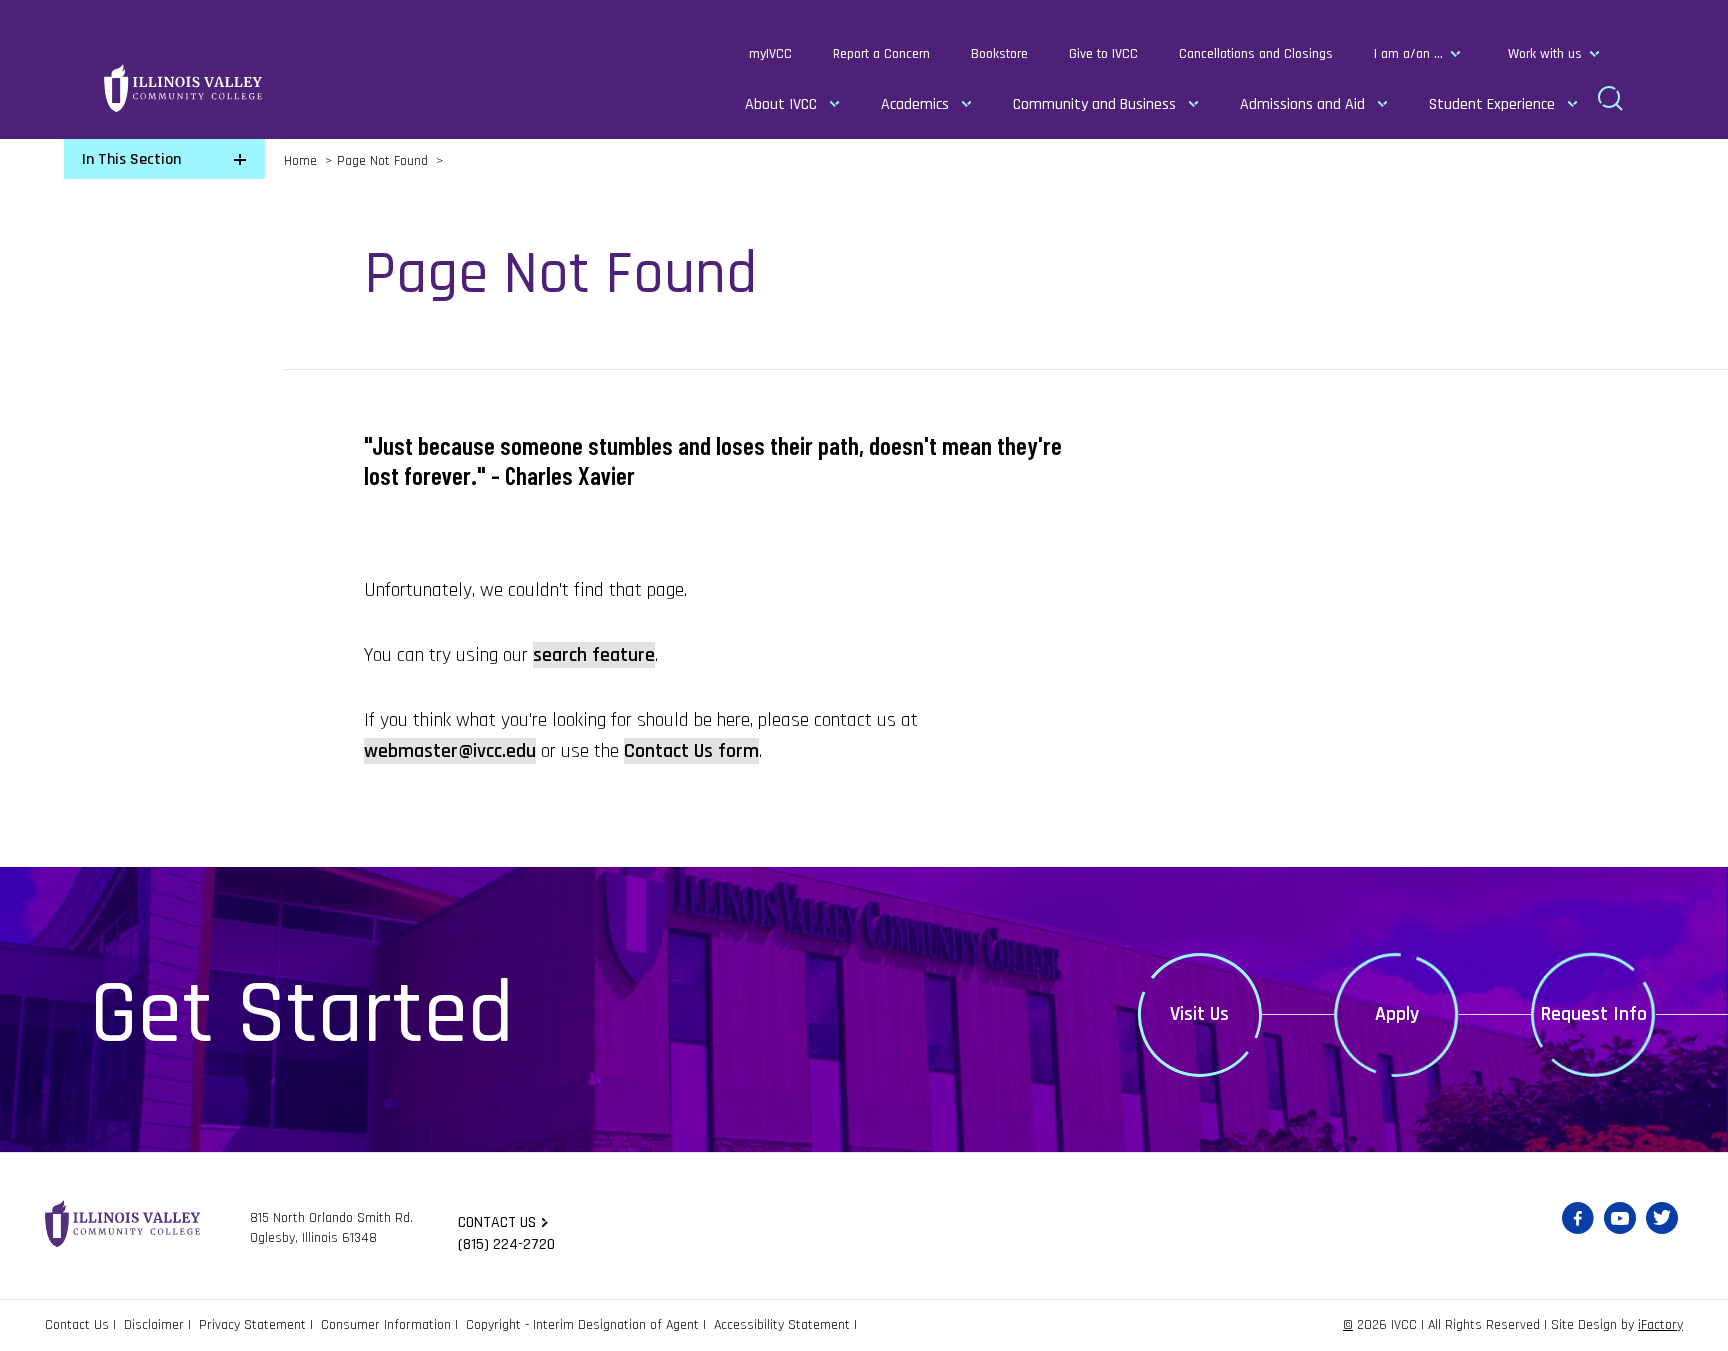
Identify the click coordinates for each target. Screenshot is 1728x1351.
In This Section (131, 159)
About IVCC (781, 104)
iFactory (1660, 1325)
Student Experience (1492, 104)
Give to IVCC (1103, 54)
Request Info (1594, 1014)
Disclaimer (154, 1325)
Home (300, 161)
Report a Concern (881, 54)
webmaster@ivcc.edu (450, 751)
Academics (915, 104)
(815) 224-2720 (506, 1244)
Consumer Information (386, 1325)
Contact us (497, 1222)
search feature (594, 655)
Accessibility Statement (782, 1325)
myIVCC (770, 54)
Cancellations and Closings (1256, 54)
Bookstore (999, 54)
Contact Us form (691, 751)
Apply (1397, 1014)
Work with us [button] (1545, 54)
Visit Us (1199, 1014)
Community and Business (1094, 104)
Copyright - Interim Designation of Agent (582, 1325)
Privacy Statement (252, 1325)
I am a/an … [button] (1408, 54)
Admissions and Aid (1302, 104)
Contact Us (77, 1325)
